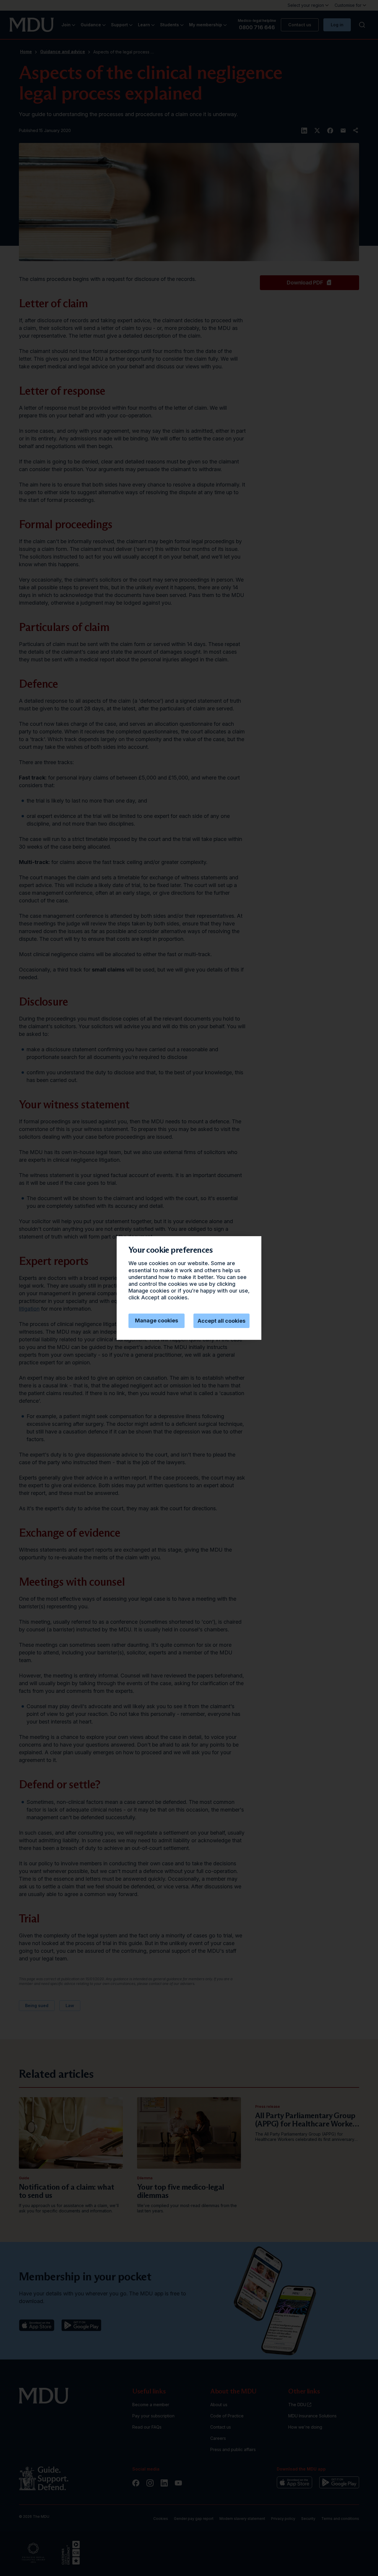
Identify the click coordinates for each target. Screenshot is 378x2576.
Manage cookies (157, 1320)
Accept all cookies (221, 1321)
